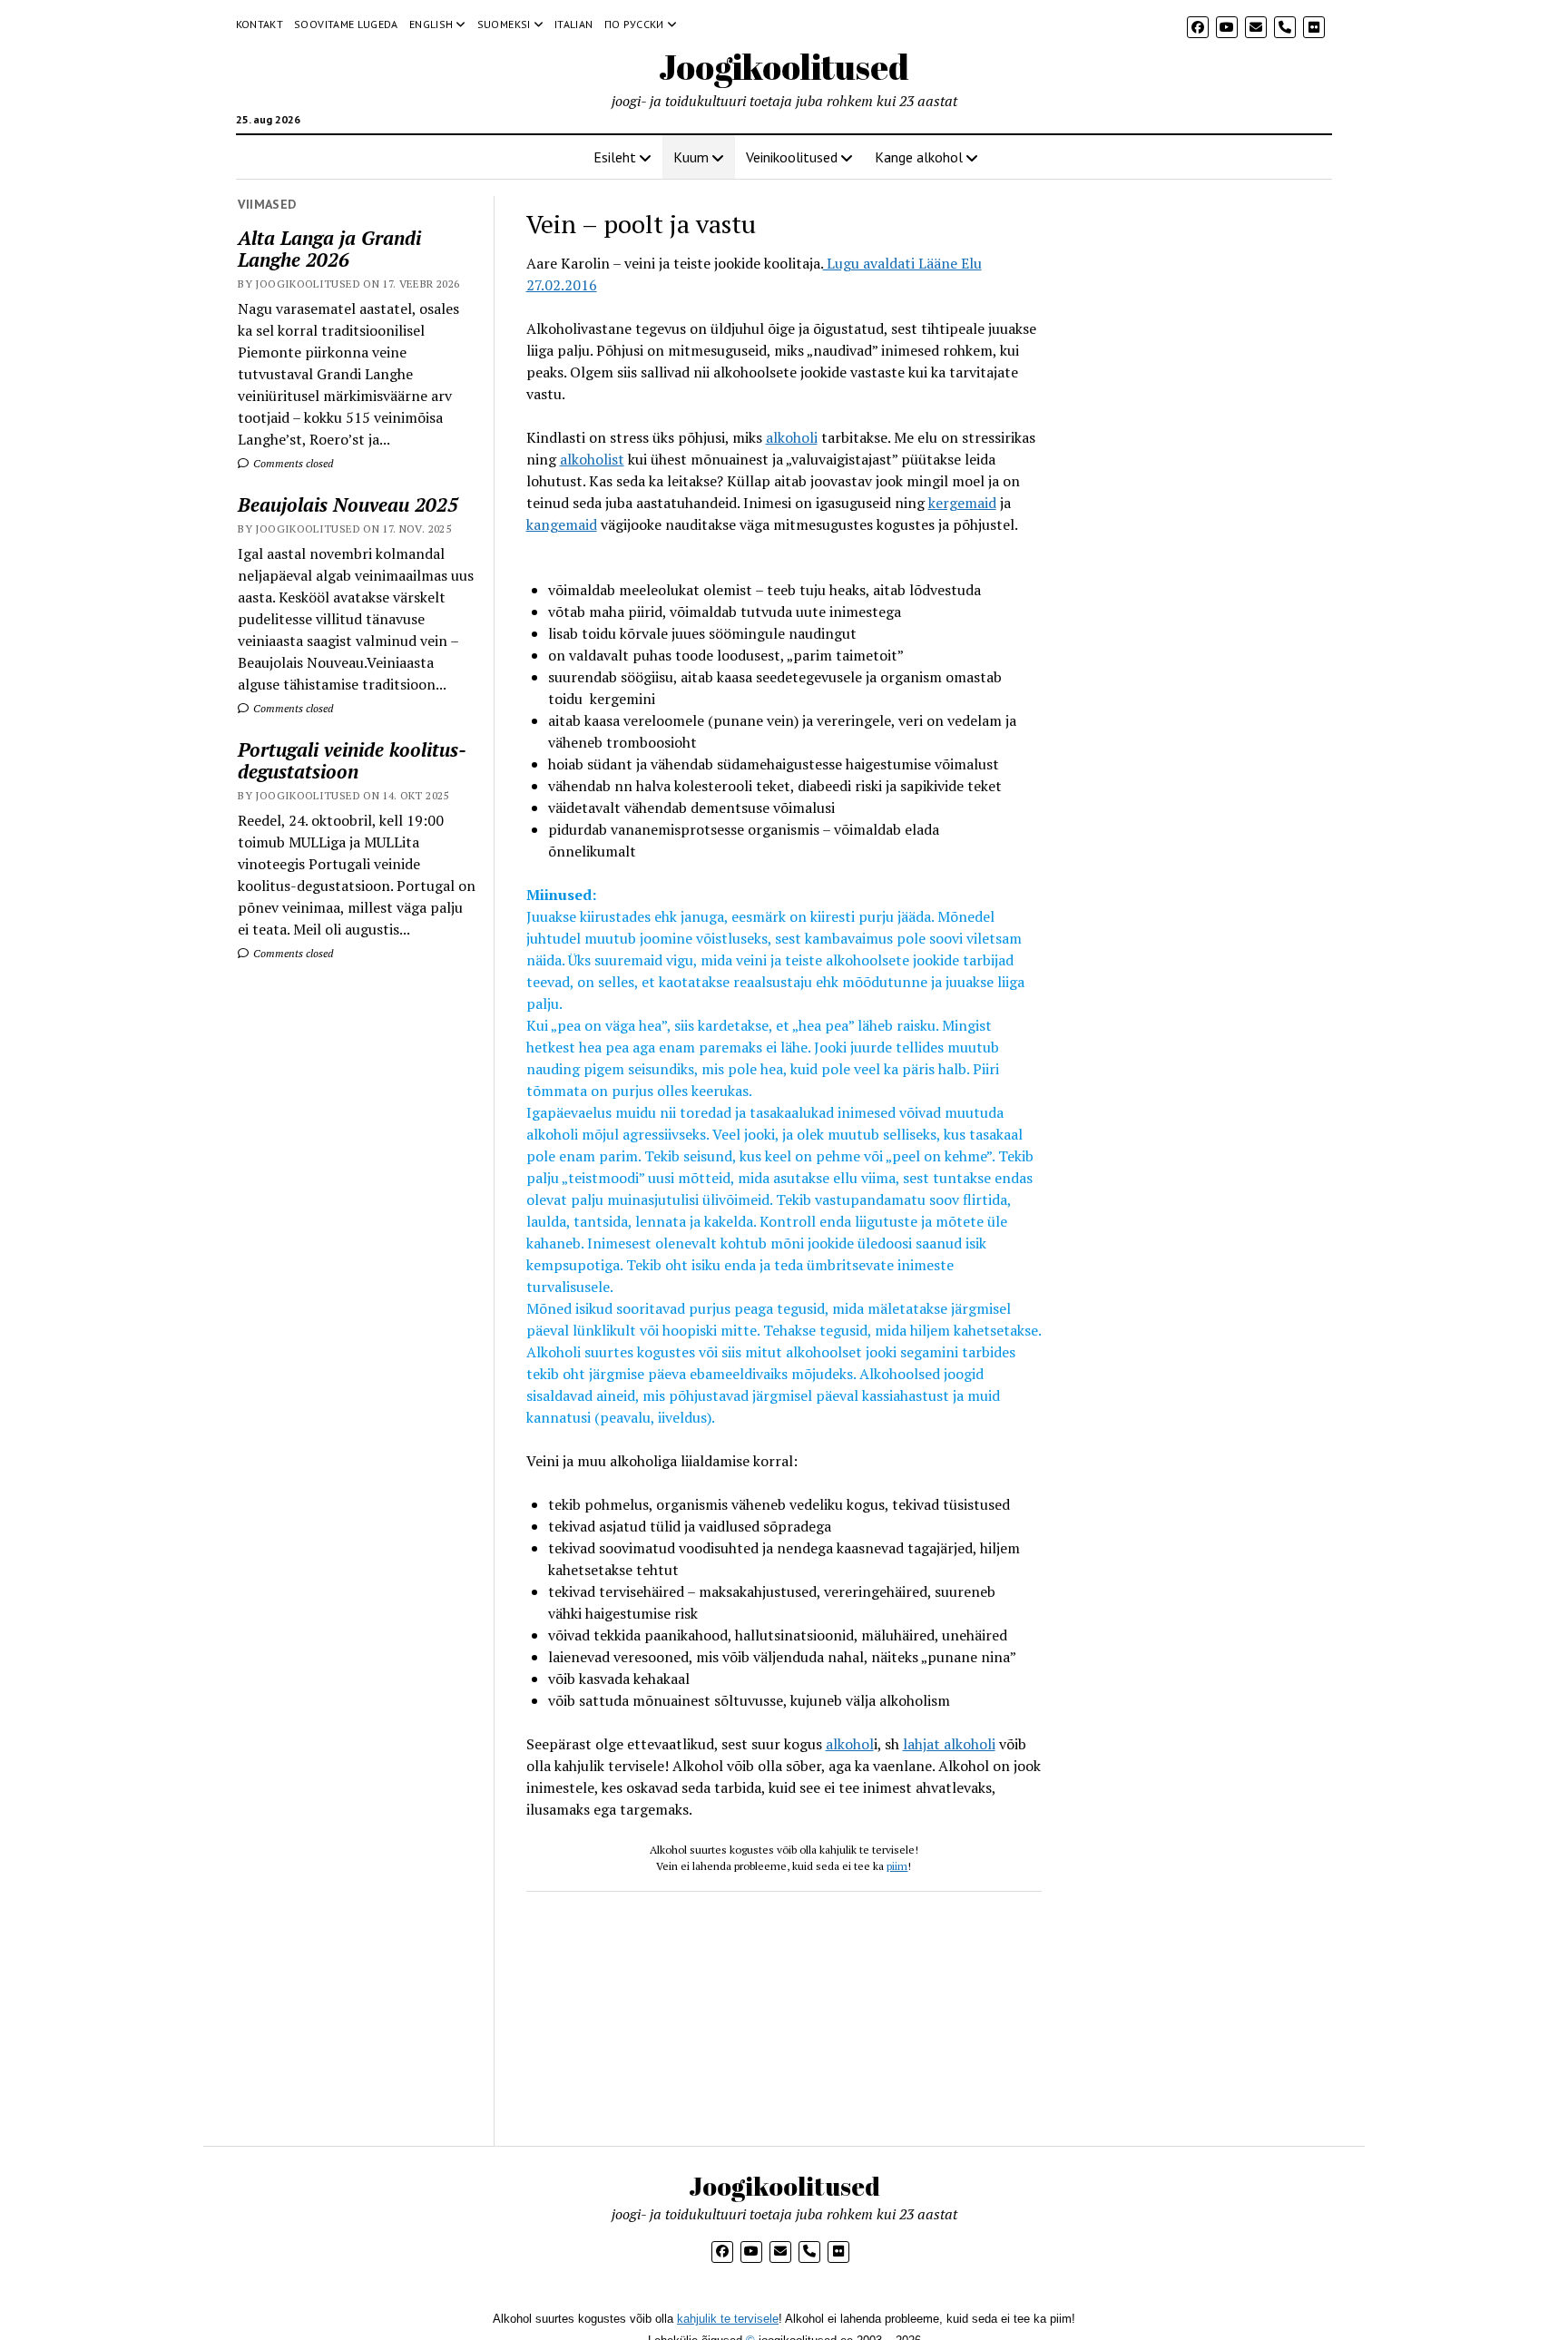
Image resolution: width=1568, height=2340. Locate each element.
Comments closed (292, 463)
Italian (574, 24)
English (431, 24)
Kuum (691, 157)
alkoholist (592, 459)
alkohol (850, 1744)
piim (897, 1866)
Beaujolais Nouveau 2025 (348, 504)
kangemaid (562, 524)
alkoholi (792, 437)
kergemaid (962, 503)
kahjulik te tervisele (728, 2319)
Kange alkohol (919, 157)
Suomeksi (504, 24)
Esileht (615, 157)
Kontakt (260, 24)
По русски (634, 24)
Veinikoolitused (792, 157)
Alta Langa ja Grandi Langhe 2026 (329, 249)
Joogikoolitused (784, 67)
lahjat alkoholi (949, 1744)
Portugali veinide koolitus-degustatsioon (352, 760)
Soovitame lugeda (346, 24)
